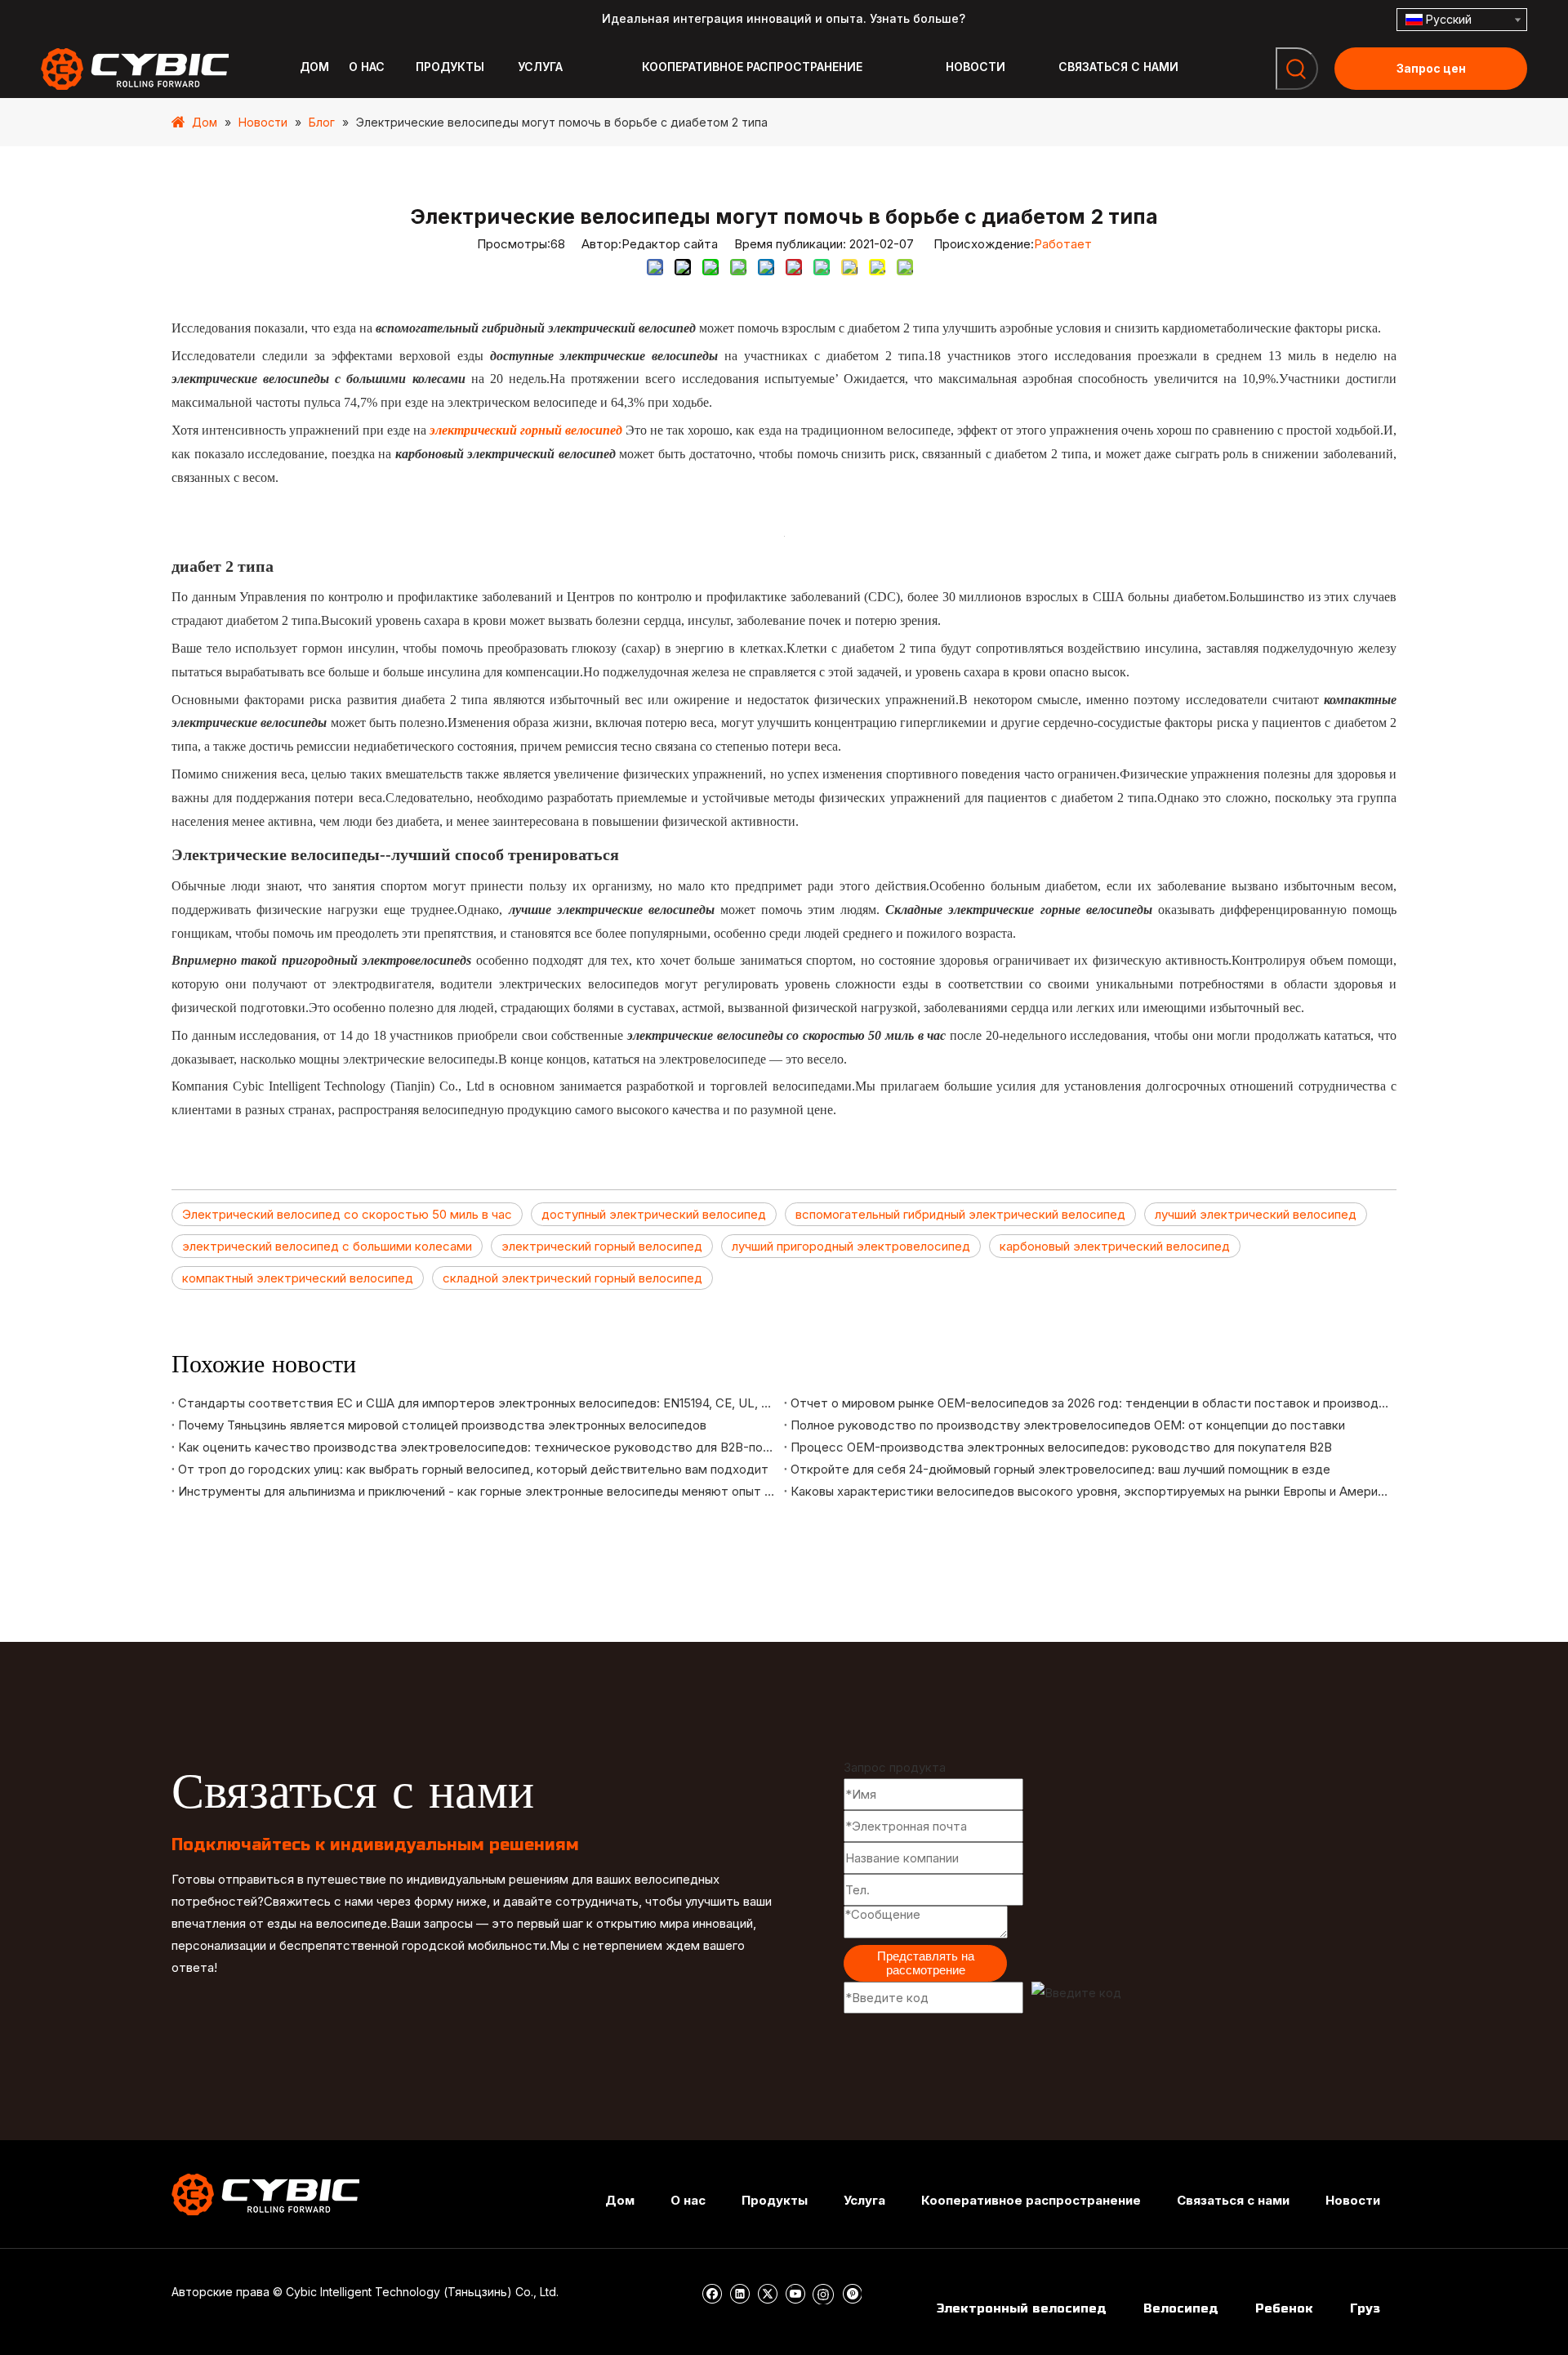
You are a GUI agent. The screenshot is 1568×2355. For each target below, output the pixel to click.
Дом (620, 2200)
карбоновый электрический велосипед (1115, 1246)
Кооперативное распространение (1031, 2200)
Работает (1063, 244)
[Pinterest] (851, 2293)
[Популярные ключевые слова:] (1297, 69)
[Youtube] (797, 2293)
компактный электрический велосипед (298, 1278)
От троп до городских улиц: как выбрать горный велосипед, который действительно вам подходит (473, 1469)
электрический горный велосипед (602, 1246)
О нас (688, 2200)
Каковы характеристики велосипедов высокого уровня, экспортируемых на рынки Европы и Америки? (1090, 1491)
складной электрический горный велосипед (572, 1278)
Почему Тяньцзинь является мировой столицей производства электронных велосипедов (442, 1425)
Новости (1353, 2200)
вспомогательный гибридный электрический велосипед (960, 1214)
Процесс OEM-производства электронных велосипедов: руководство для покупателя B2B (1061, 1447)
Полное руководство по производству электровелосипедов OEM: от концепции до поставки (1068, 1425)
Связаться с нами (1233, 2200)
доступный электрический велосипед (654, 1214)
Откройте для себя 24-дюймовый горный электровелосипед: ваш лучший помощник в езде (1060, 1469)
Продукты (775, 2200)
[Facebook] (713, 2293)
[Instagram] (825, 2293)
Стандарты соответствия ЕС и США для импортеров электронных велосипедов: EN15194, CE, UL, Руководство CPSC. (478, 1403)
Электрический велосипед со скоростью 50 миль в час (347, 1214)
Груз (1365, 2308)
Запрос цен (1431, 68)
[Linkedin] (741, 2293)
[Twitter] (769, 2293)
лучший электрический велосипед (1256, 1214)
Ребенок (1284, 2308)
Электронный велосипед (1022, 2308)
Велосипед (1181, 2308)
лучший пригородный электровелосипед (851, 1246)
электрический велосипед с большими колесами (327, 1246)
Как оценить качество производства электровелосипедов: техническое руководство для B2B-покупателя (478, 1447)
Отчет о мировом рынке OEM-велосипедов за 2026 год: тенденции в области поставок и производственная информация (1090, 1403)
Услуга (864, 2200)
